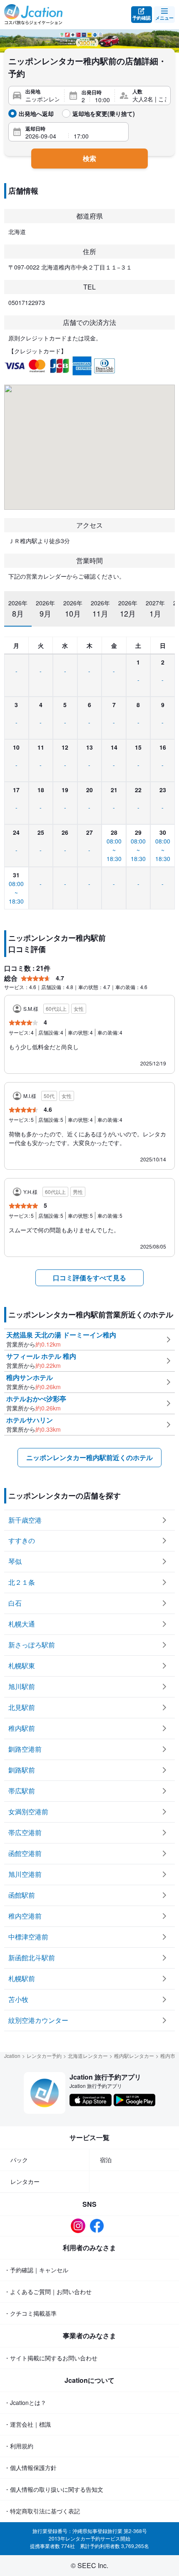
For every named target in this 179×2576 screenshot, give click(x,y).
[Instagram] (80, 2226)
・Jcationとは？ (25, 2402)
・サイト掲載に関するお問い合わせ (51, 2358)
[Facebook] (99, 2226)
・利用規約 (19, 2446)
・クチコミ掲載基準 (30, 2313)
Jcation (12, 2056)
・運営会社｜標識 (27, 2424)
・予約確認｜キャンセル (36, 2270)
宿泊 (106, 2160)
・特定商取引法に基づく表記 (42, 2511)
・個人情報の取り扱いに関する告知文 (54, 2489)
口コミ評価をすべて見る (89, 1278)
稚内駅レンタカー (134, 2056)
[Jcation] (33, 15)
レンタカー (25, 2181)
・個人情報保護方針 (30, 2468)
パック (19, 2160)
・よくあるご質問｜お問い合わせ (48, 2291)
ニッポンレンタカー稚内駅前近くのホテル (89, 1457)
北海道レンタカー (88, 2056)
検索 (89, 158)
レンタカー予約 (44, 2056)
